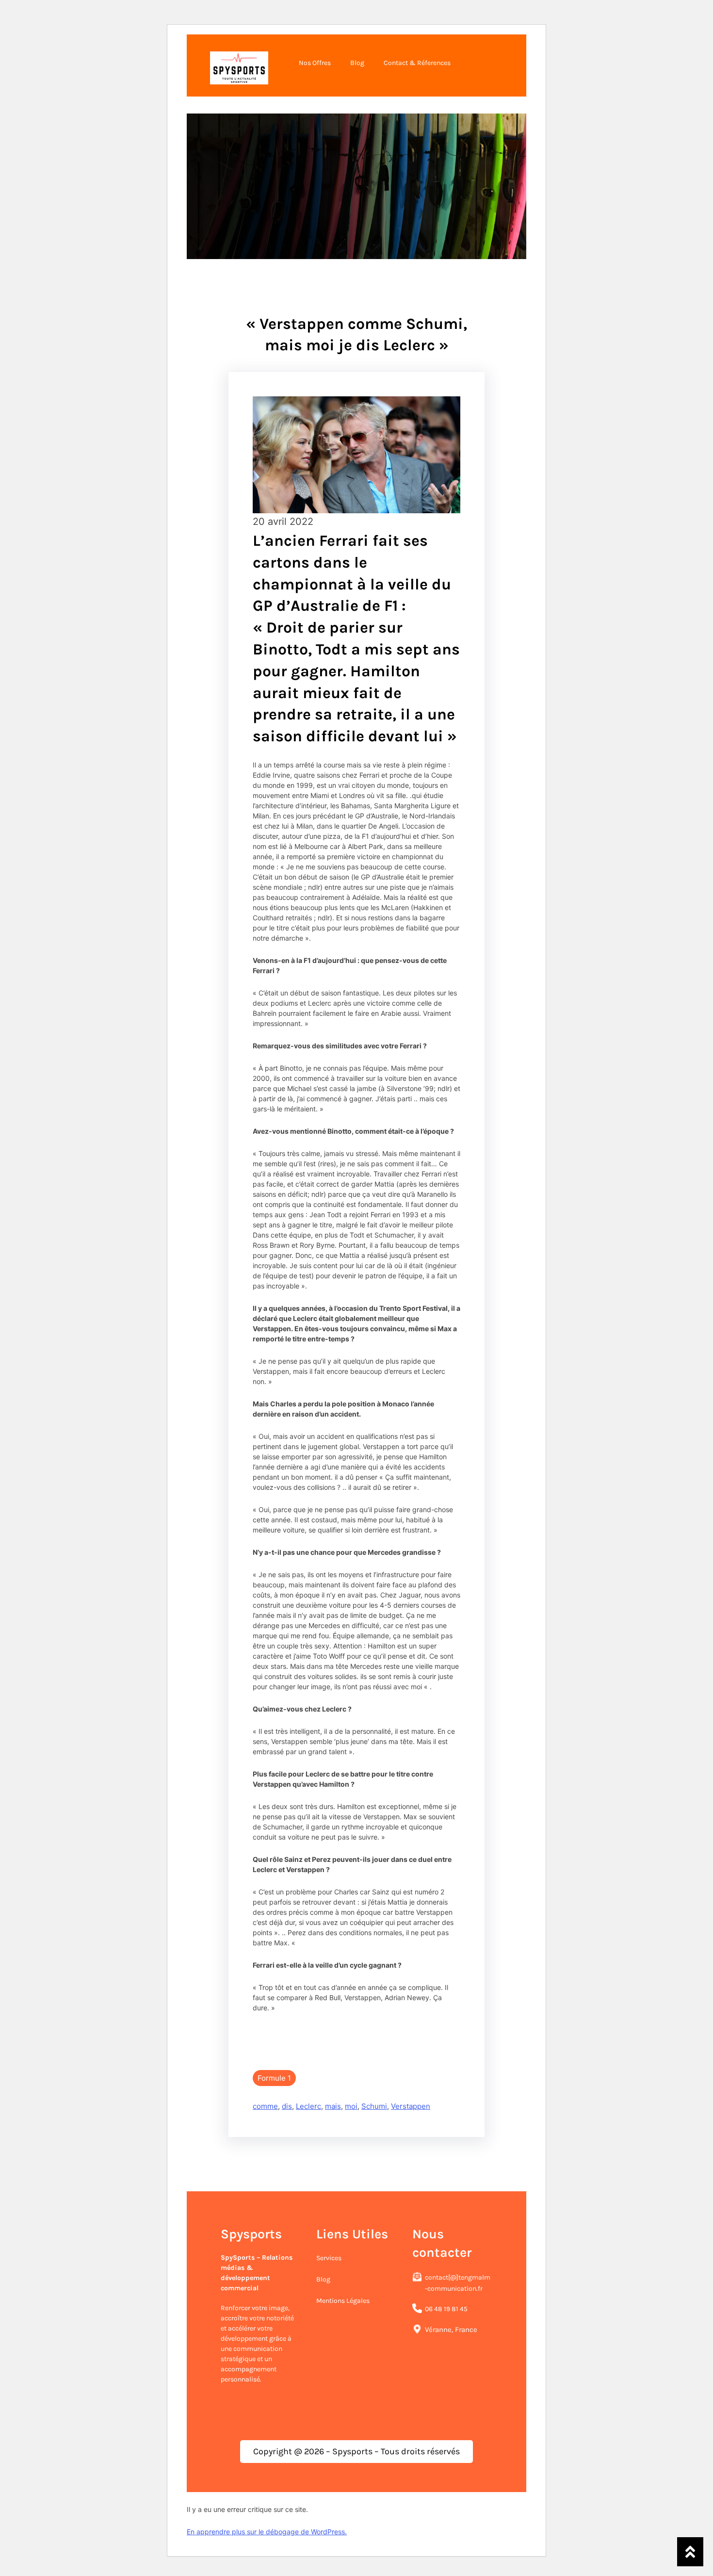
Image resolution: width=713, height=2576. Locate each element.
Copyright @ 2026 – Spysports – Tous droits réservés (356, 2451)
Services (329, 2258)
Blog (323, 2279)
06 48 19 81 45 (446, 2309)
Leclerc (308, 2106)
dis (287, 2106)
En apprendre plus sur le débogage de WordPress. (267, 2532)
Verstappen (411, 2106)
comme (265, 2106)
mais (333, 2106)
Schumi (374, 2106)
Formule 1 (274, 2078)
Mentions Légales (343, 2301)
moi (351, 2106)
